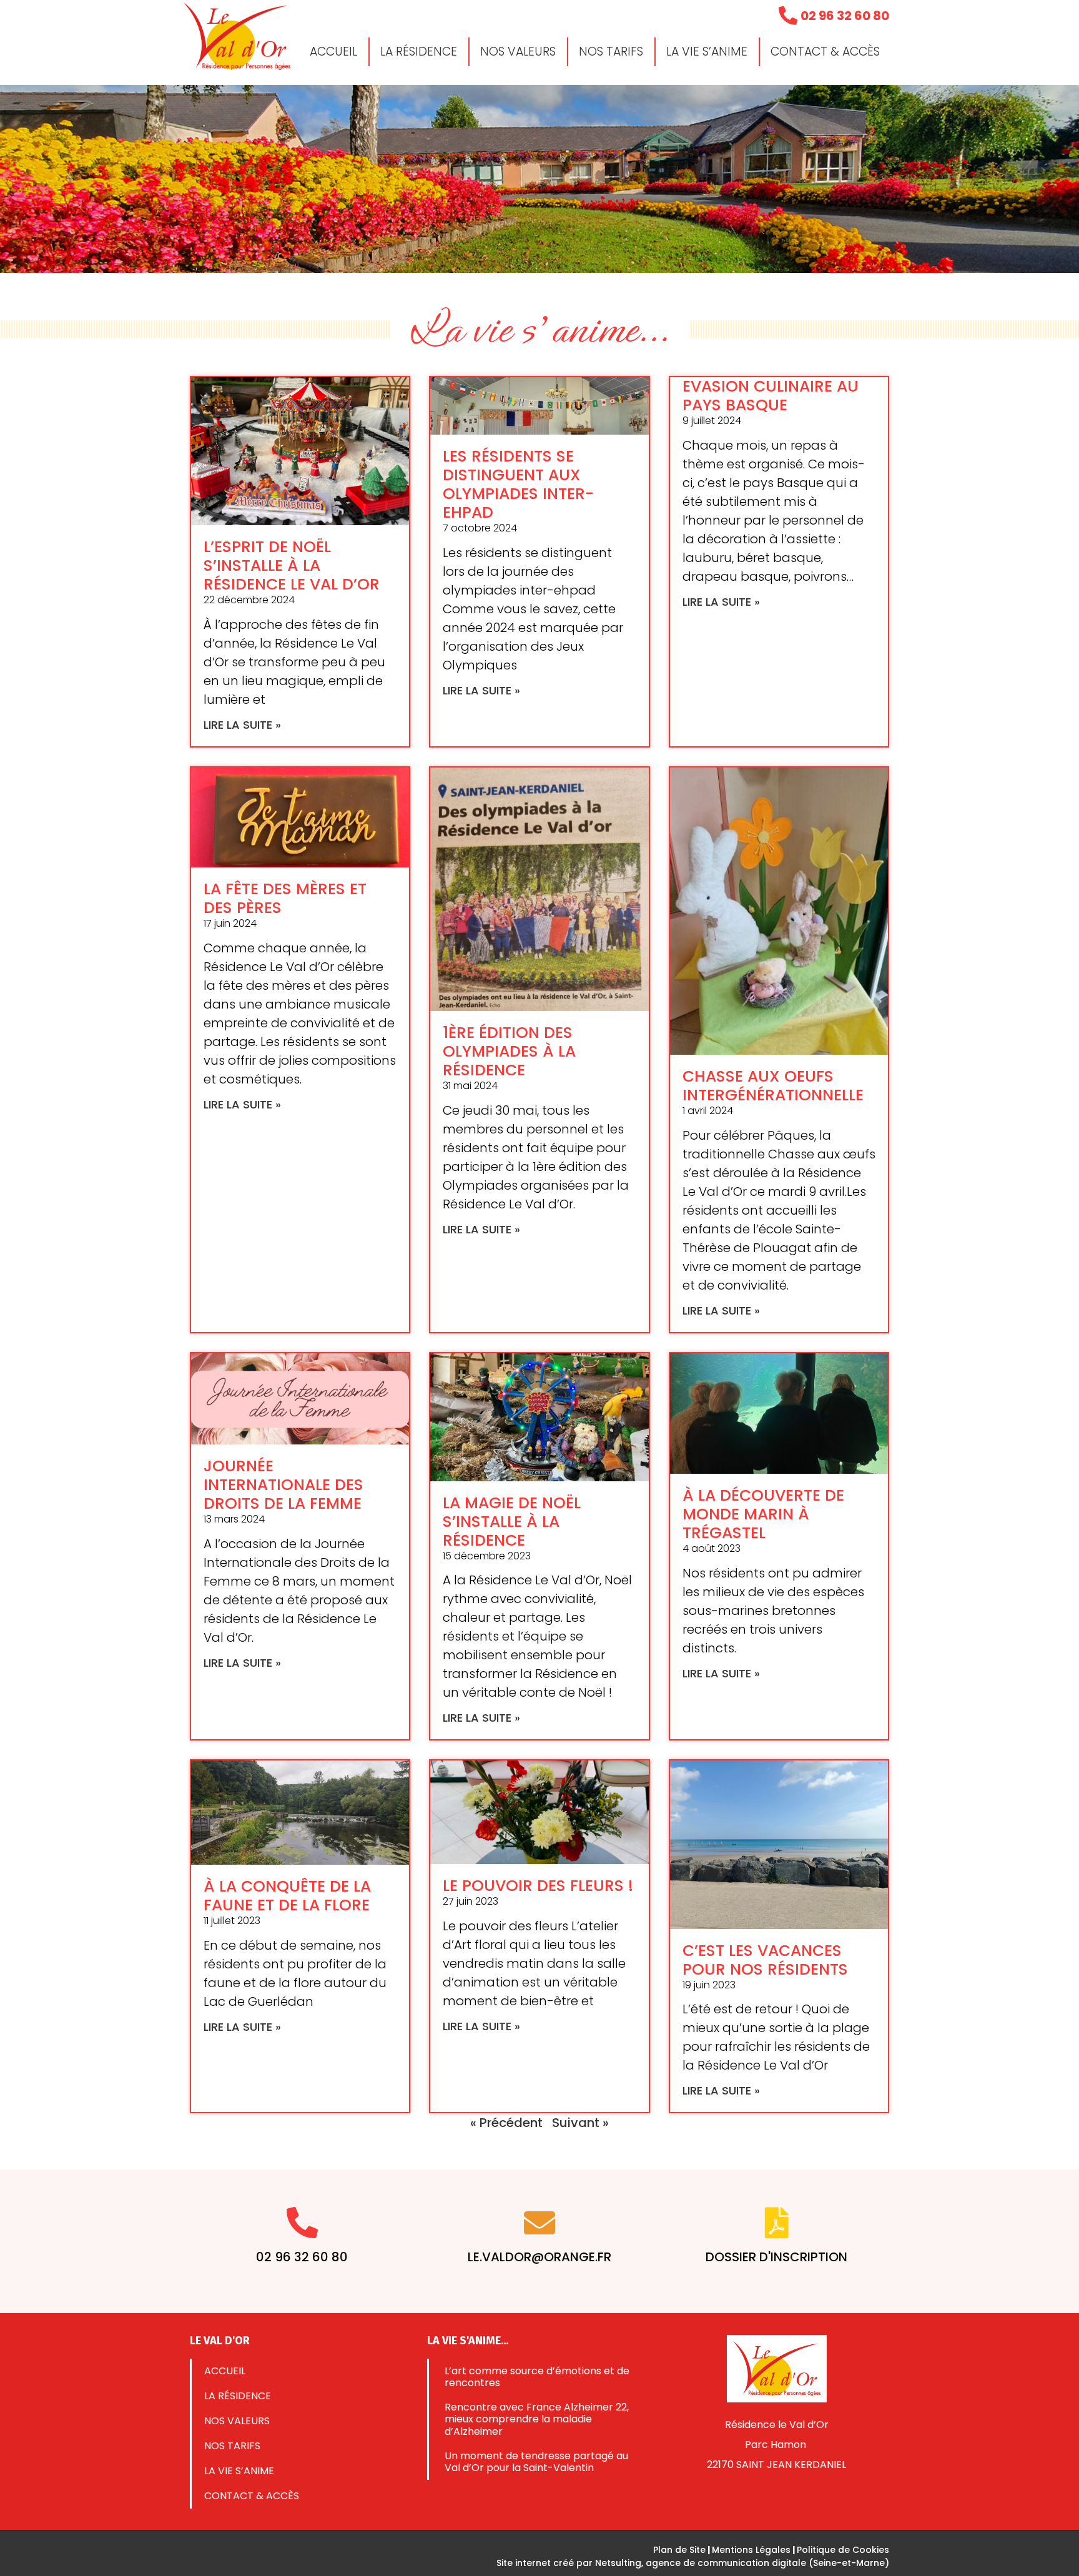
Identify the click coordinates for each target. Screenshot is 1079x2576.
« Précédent (506, 2123)
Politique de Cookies (843, 2550)
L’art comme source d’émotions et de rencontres (537, 2377)
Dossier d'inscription (776, 2257)
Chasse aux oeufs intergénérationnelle (773, 1086)
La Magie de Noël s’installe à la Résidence (512, 1522)
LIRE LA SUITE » (242, 725)
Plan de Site (679, 2550)
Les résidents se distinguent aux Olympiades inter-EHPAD (518, 484)
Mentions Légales (751, 2550)
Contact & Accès (825, 52)
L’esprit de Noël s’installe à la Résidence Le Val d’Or (292, 565)
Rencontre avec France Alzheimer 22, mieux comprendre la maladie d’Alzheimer (537, 2419)
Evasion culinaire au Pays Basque (771, 396)
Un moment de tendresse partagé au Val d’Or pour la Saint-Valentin (536, 2462)
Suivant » (580, 2123)
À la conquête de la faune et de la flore (287, 1896)
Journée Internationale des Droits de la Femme (283, 1485)
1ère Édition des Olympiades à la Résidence (509, 1051)
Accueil (333, 52)
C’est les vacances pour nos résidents (765, 1960)
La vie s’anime (707, 52)
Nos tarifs (611, 52)
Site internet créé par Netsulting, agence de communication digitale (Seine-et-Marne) (693, 2563)
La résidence (419, 52)
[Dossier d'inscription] (777, 2223)
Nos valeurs (518, 52)
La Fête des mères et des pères (285, 898)
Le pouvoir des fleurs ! (538, 1886)
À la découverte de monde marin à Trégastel (763, 1514)
